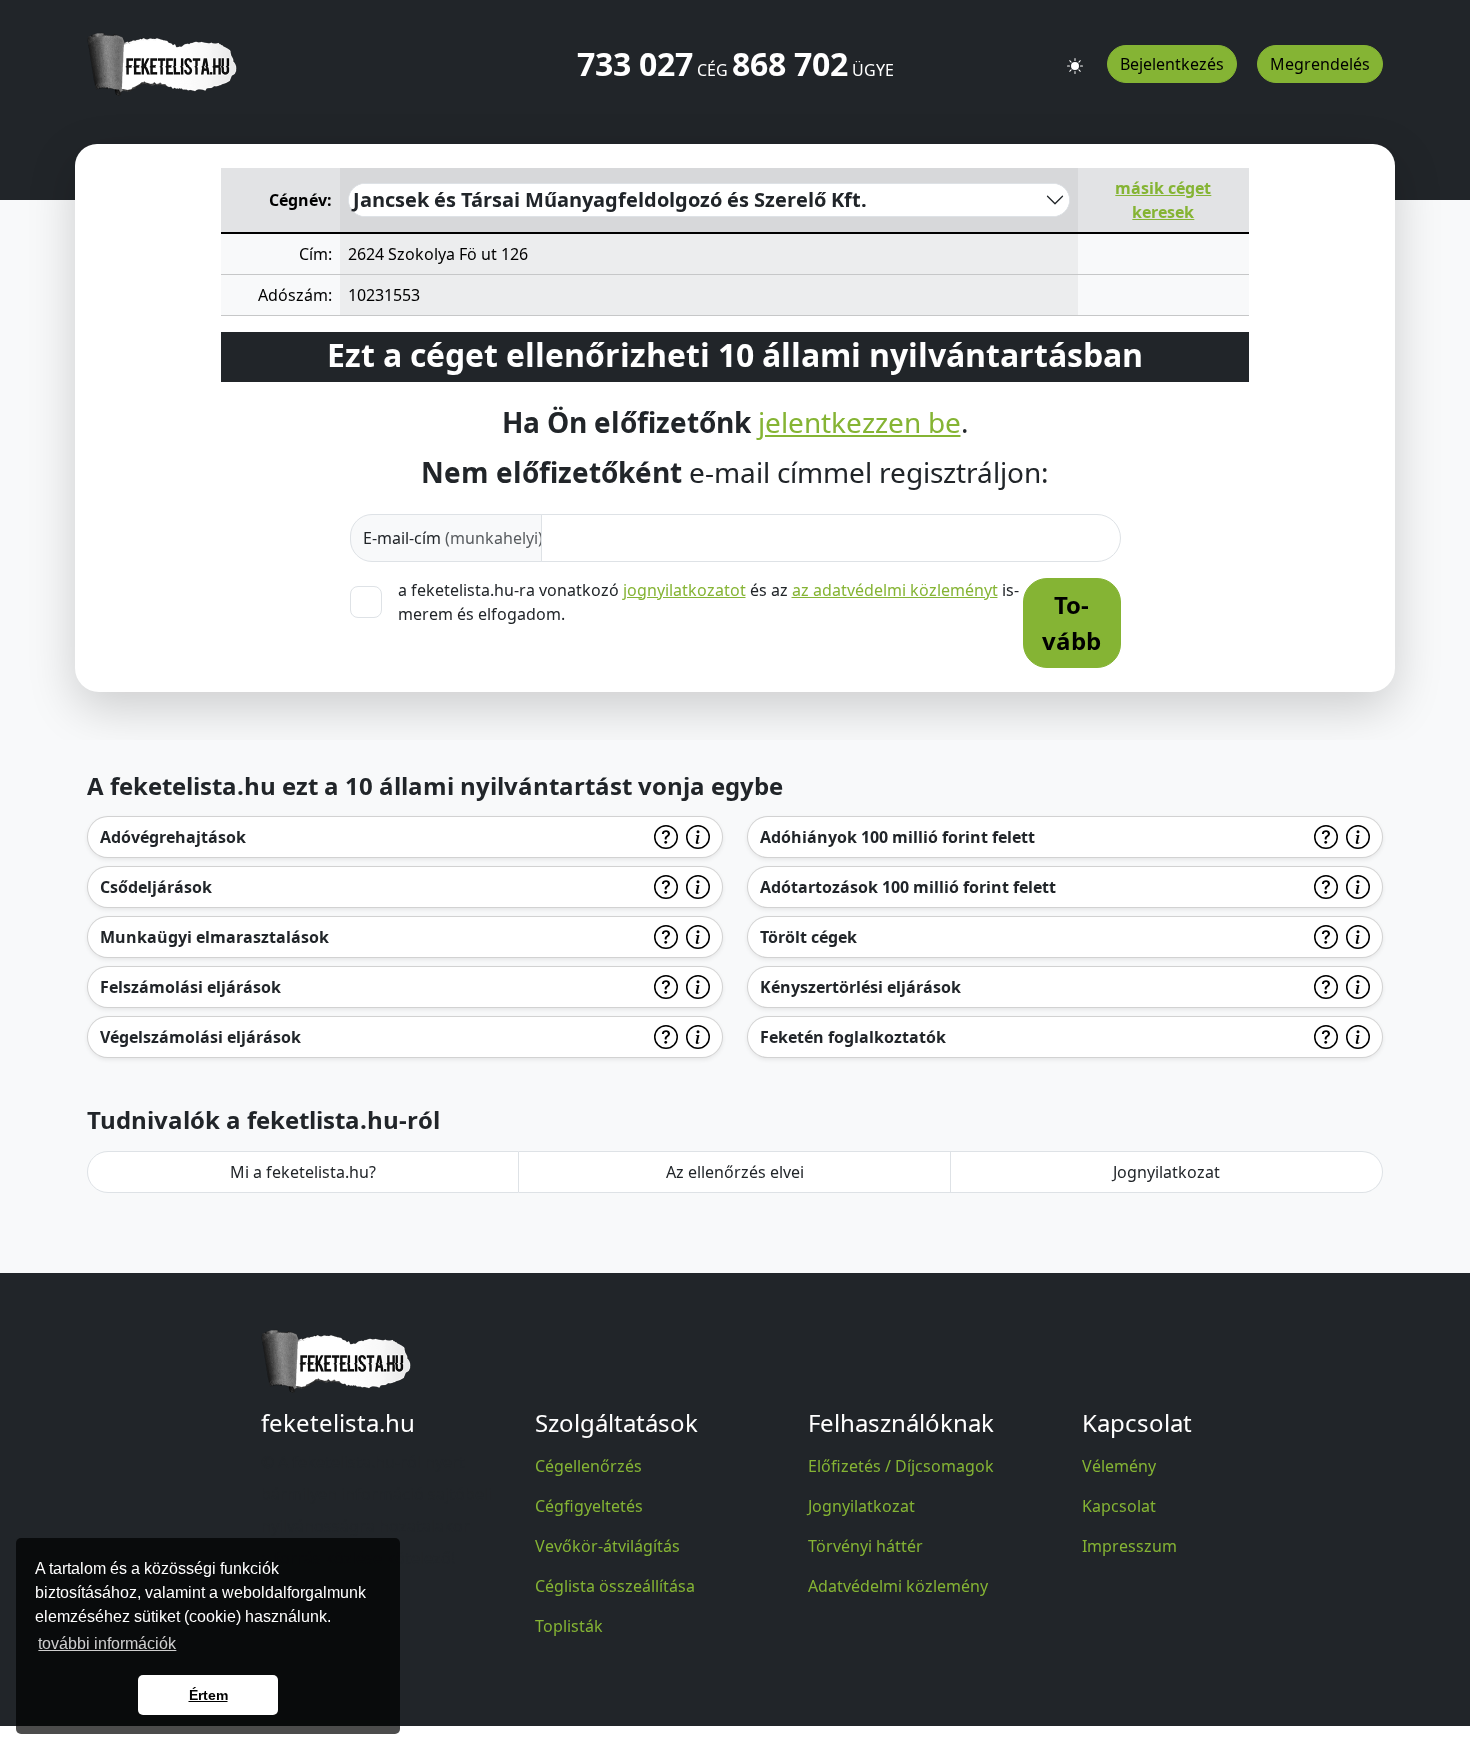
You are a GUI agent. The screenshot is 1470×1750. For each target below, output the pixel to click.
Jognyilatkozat (1166, 1172)
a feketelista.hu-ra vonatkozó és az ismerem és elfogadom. (708, 602)
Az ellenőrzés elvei (735, 1172)
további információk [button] (107, 1643)
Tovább (1071, 622)
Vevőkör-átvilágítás (607, 1546)
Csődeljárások (156, 887)
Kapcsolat (1119, 1506)
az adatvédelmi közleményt (895, 590)
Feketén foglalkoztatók (853, 1037)
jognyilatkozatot (684, 590)
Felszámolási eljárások (190, 987)
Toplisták (569, 1626)
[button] (1075, 57)
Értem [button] (208, 1695)
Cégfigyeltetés (589, 1506)
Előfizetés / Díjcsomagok (901, 1466)
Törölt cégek (808, 937)
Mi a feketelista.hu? (303, 1172)
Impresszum (1129, 1546)
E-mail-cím (453, 538)
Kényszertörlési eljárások (860, 987)
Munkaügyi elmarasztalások (214, 937)
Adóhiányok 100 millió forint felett (897, 837)
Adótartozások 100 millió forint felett (908, 887)
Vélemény (1119, 1466)
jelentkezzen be (859, 423)
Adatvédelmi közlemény (898, 1586)
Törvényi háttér (865, 1546)
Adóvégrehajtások (173, 837)
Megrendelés (1320, 64)
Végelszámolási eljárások (200, 1037)
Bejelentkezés (1172, 64)
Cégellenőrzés (588, 1466)
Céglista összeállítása (615, 1586)
